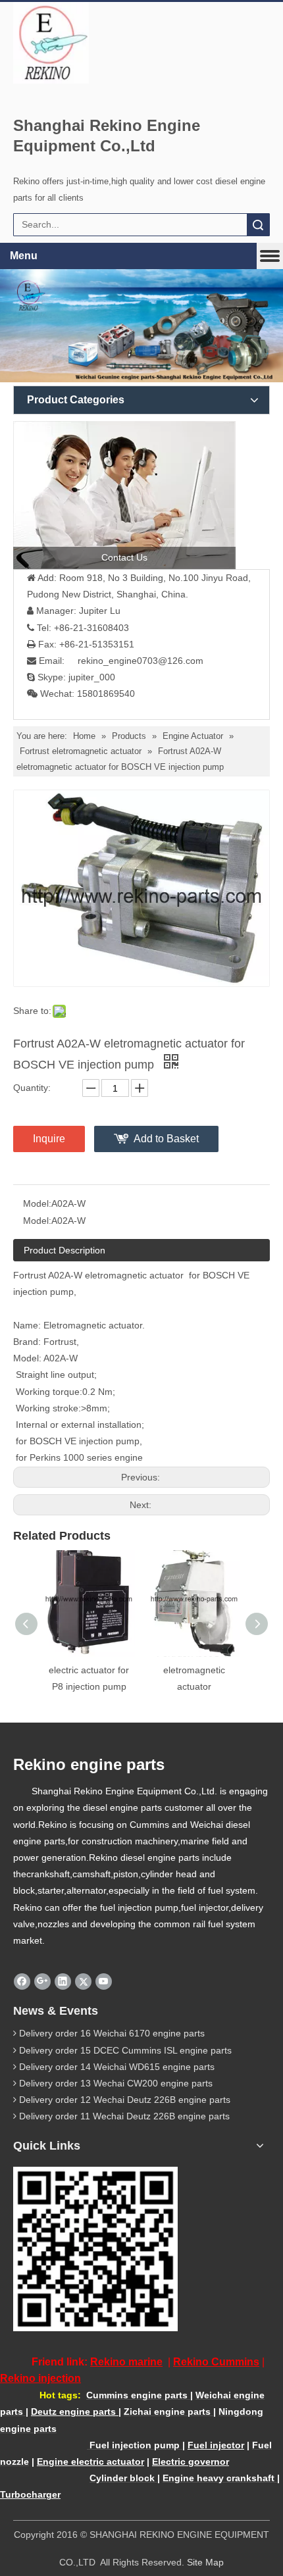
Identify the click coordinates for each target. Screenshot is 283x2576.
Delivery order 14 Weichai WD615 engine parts (117, 2067)
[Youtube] (104, 1981)
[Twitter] (83, 1981)
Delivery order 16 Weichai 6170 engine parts (112, 2033)
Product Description (64, 1250)
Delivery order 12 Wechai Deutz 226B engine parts (125, 2100)
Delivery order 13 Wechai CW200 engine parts (116, 2083)
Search (258, 225)
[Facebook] (22, 1981)
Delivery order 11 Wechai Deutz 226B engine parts (124, 2116)
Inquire (49, 1139)
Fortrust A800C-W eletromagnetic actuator (194, 1670)
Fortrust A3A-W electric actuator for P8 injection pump (89, 1670)
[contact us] (124, 495)
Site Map (205, 2562)
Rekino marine (126, 2362)
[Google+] (42, 1981)
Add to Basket (166, 1139)
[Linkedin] (63, 1981)
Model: (37, 1203)
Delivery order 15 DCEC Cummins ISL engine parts (125, 2050)
